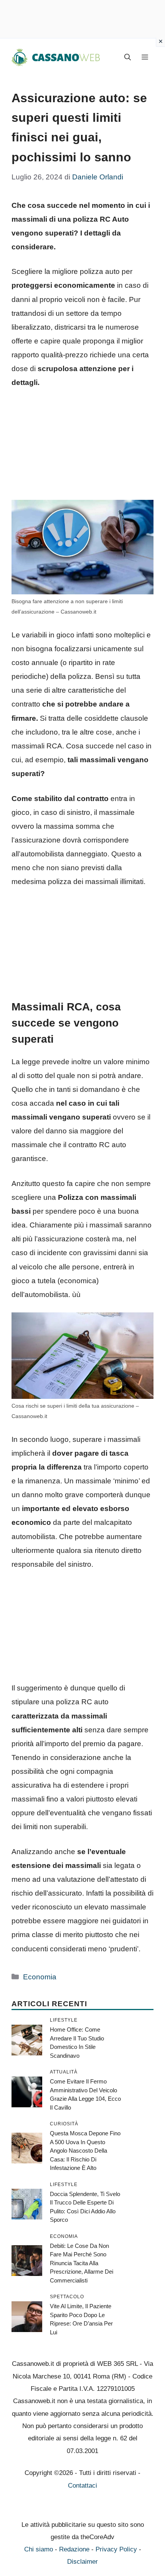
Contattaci (82, 2486)
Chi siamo (39, 2549)
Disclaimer (82, 2562)
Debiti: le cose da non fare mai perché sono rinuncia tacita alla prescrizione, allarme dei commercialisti (82, 2263)
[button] (128, 58)
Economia (40, 1977)
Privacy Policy (116, 2549)
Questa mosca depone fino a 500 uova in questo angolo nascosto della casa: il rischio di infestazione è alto (85, 2151)
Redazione (74, 2549)
